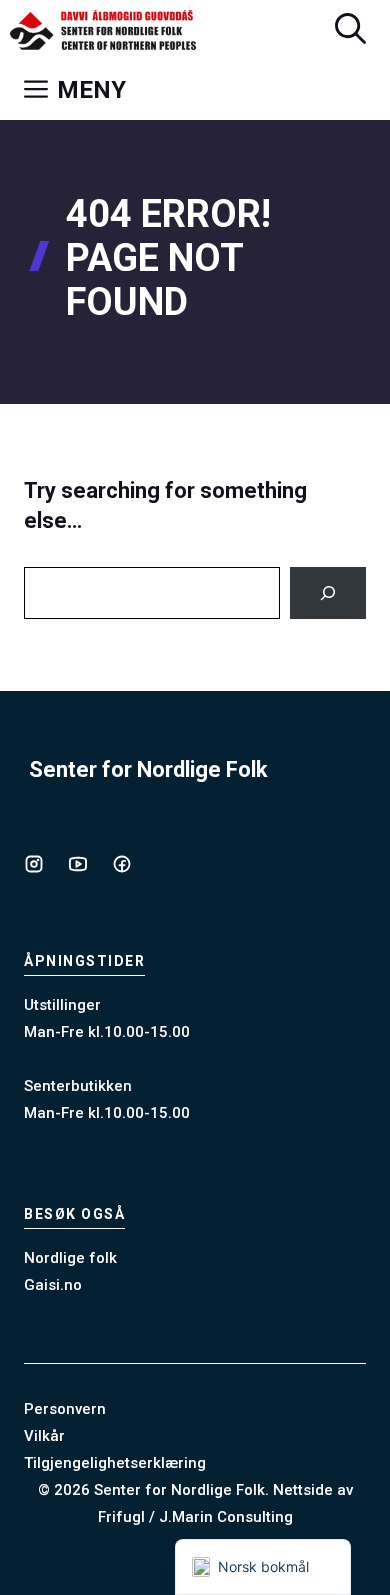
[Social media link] (34, 864)
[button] (350, 30)
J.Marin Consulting (226, 1517)
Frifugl (121, 1517)
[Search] (328, 593)
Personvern (65, 1409)
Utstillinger (62, 1005)
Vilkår (44, 1436)
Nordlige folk (70, 1258)
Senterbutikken (78, 1086)
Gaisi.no (53, 1285)
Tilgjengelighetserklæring (115, 1463)
